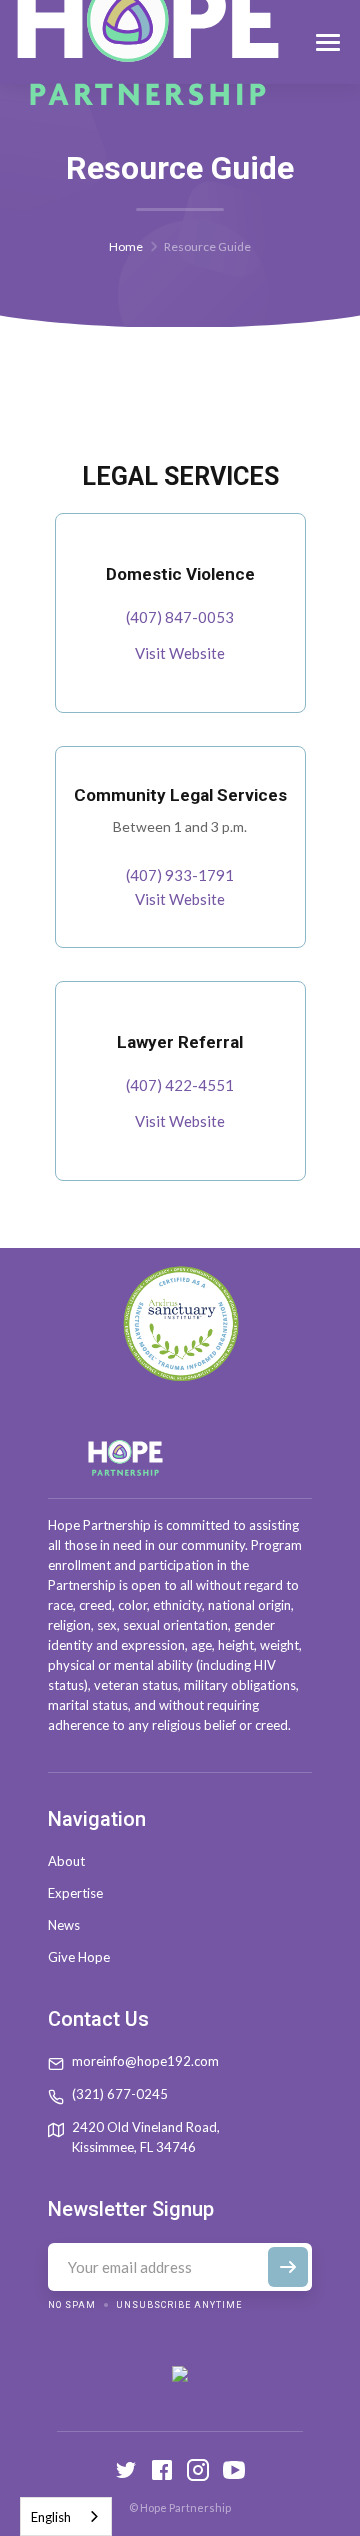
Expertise (75, 1893)
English (51, 2517)
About (66, 1861)
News (64, 1925)
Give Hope (79, 1957)
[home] (148, 42)
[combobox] (66, 2516)
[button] (328, 42)
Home (126, 246)
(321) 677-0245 (120, 2094)
